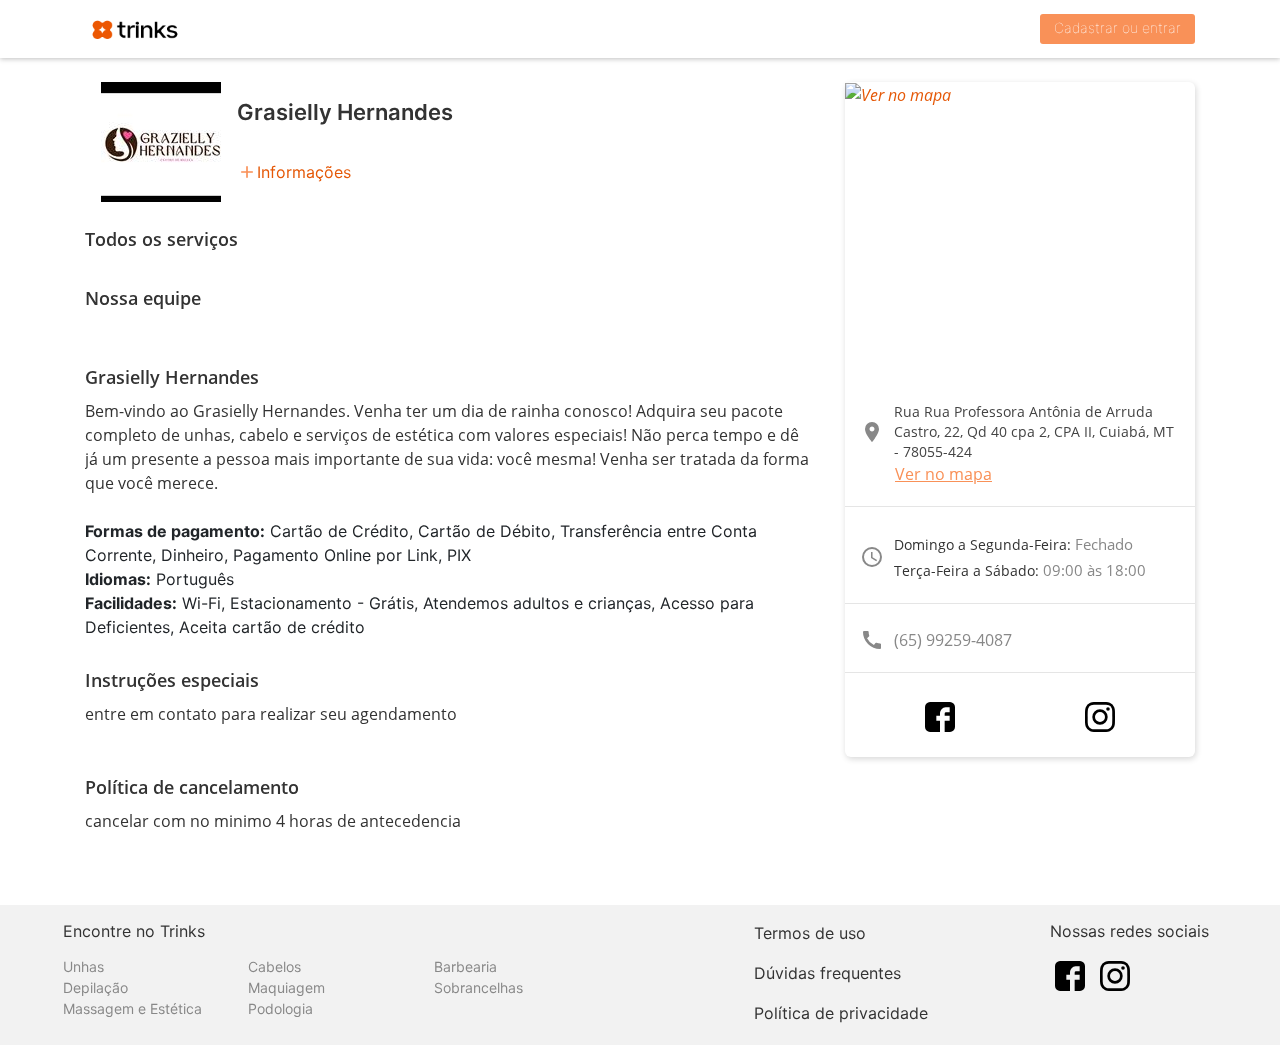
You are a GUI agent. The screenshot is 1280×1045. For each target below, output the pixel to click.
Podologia (280, 1008)
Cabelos (274, 966)
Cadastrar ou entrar (1117, 27)
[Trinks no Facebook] (1070, 974)
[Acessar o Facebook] (940, 717)
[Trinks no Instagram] (1115, 974)
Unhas (83, 966)
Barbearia (465, 966)
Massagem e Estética (132, 1008)
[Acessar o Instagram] (1100, 717)
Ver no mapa (943, 474)
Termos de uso (810, 933)
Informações (304, 172)
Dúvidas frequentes (827, 973)
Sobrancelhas (478, 987)
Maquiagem (286, 987)
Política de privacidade (841, 1013)
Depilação (95, 987)
